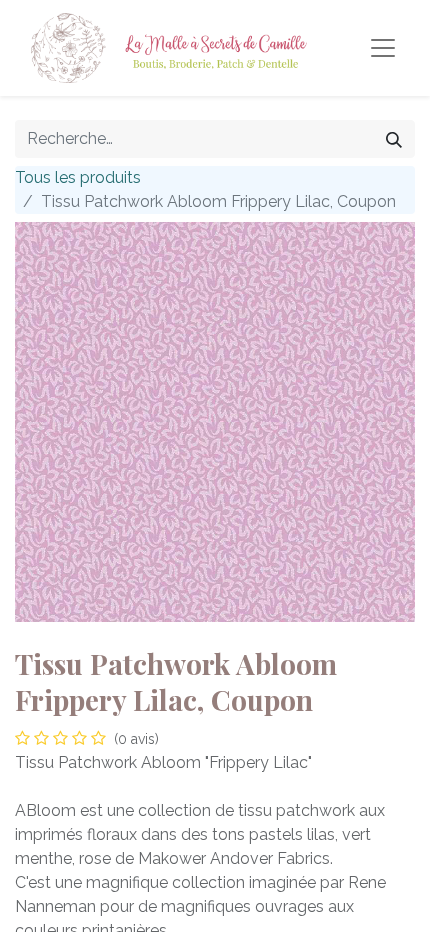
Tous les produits (78, 177)
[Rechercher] (394, 139)
